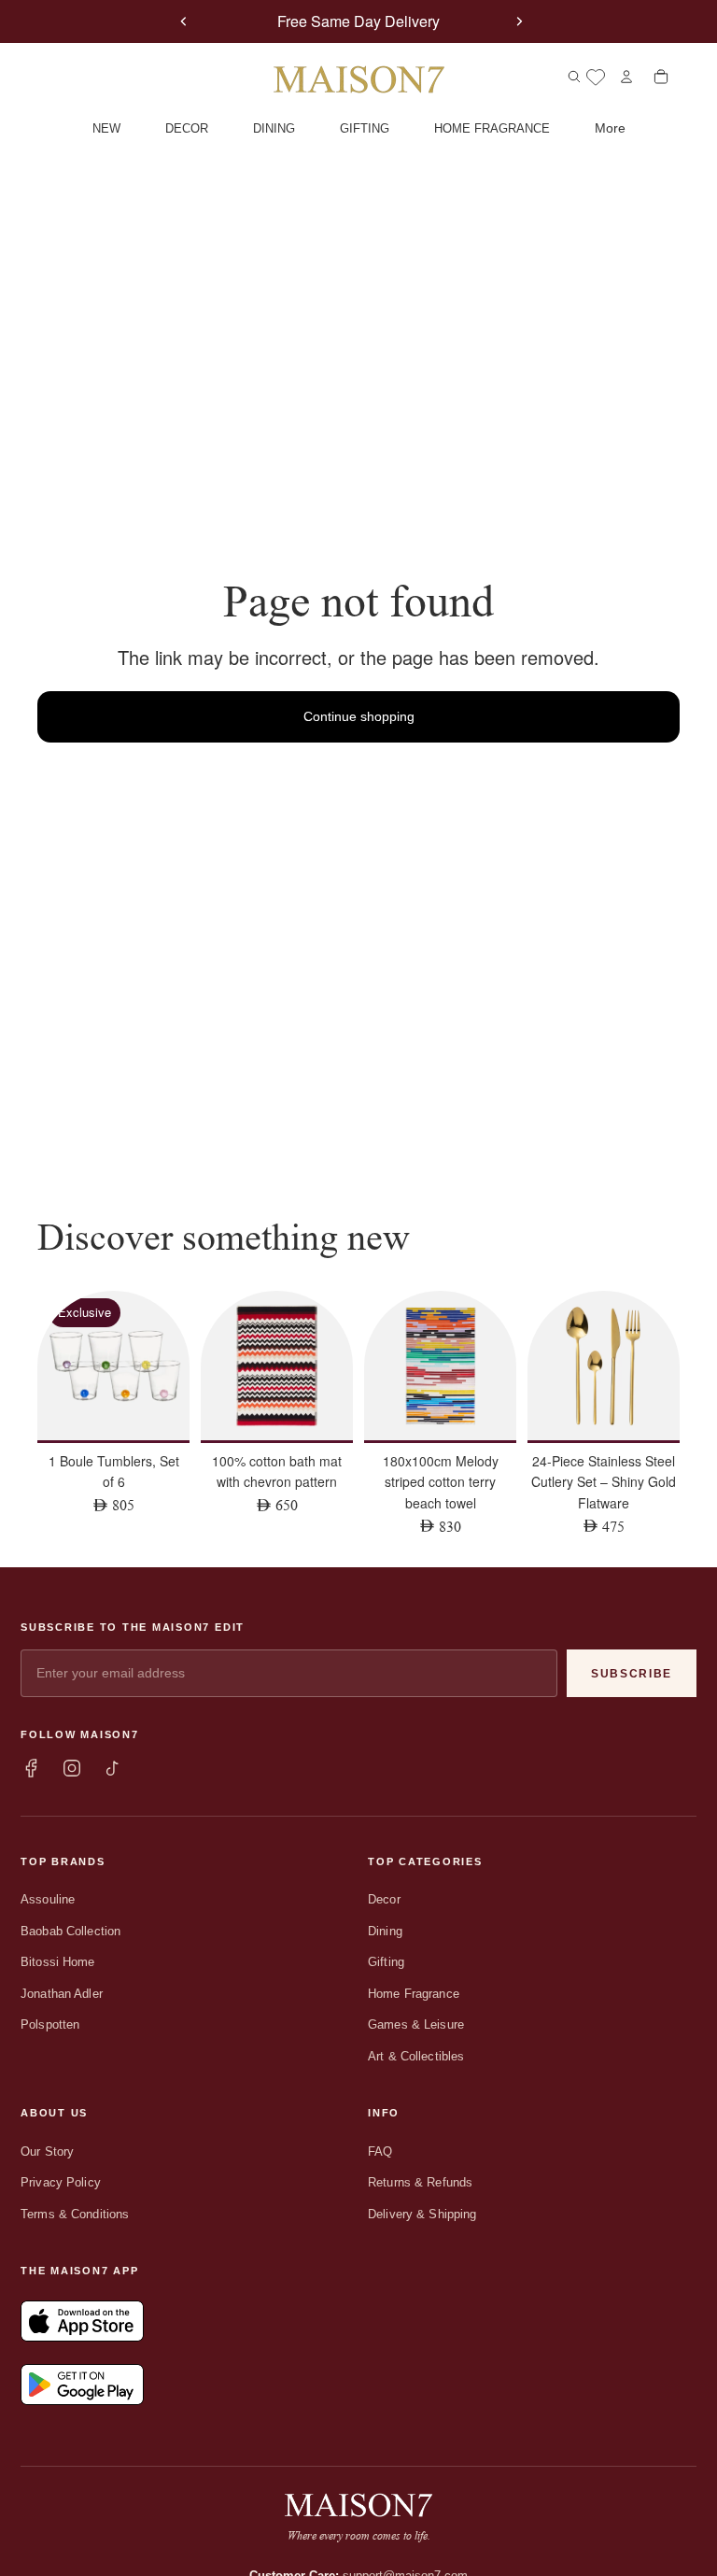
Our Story (47, 2151)
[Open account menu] (626, 77)
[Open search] (574, 77)
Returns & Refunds (420, 2182)
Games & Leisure (416, 2024)
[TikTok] (113, 1768)
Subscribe (632, 1674)
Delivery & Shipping (422, 2214)
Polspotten (50, 2024)
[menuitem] (610, 129)
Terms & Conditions (75, 2214)
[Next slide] (519, 21)
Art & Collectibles (416, 2056)
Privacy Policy (61, 2182)
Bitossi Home (58, 1962)
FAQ (380, 2151)
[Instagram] (72, 1768)
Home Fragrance (414, 1994)
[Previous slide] (184, 21)
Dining (385, 1931)
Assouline (48, 1899)
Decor (384, 1899)
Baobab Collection (70, 1931)
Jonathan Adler (62, 1994)
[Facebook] (31, 1768)
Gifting (386, 1962)
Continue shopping (359, 716)
